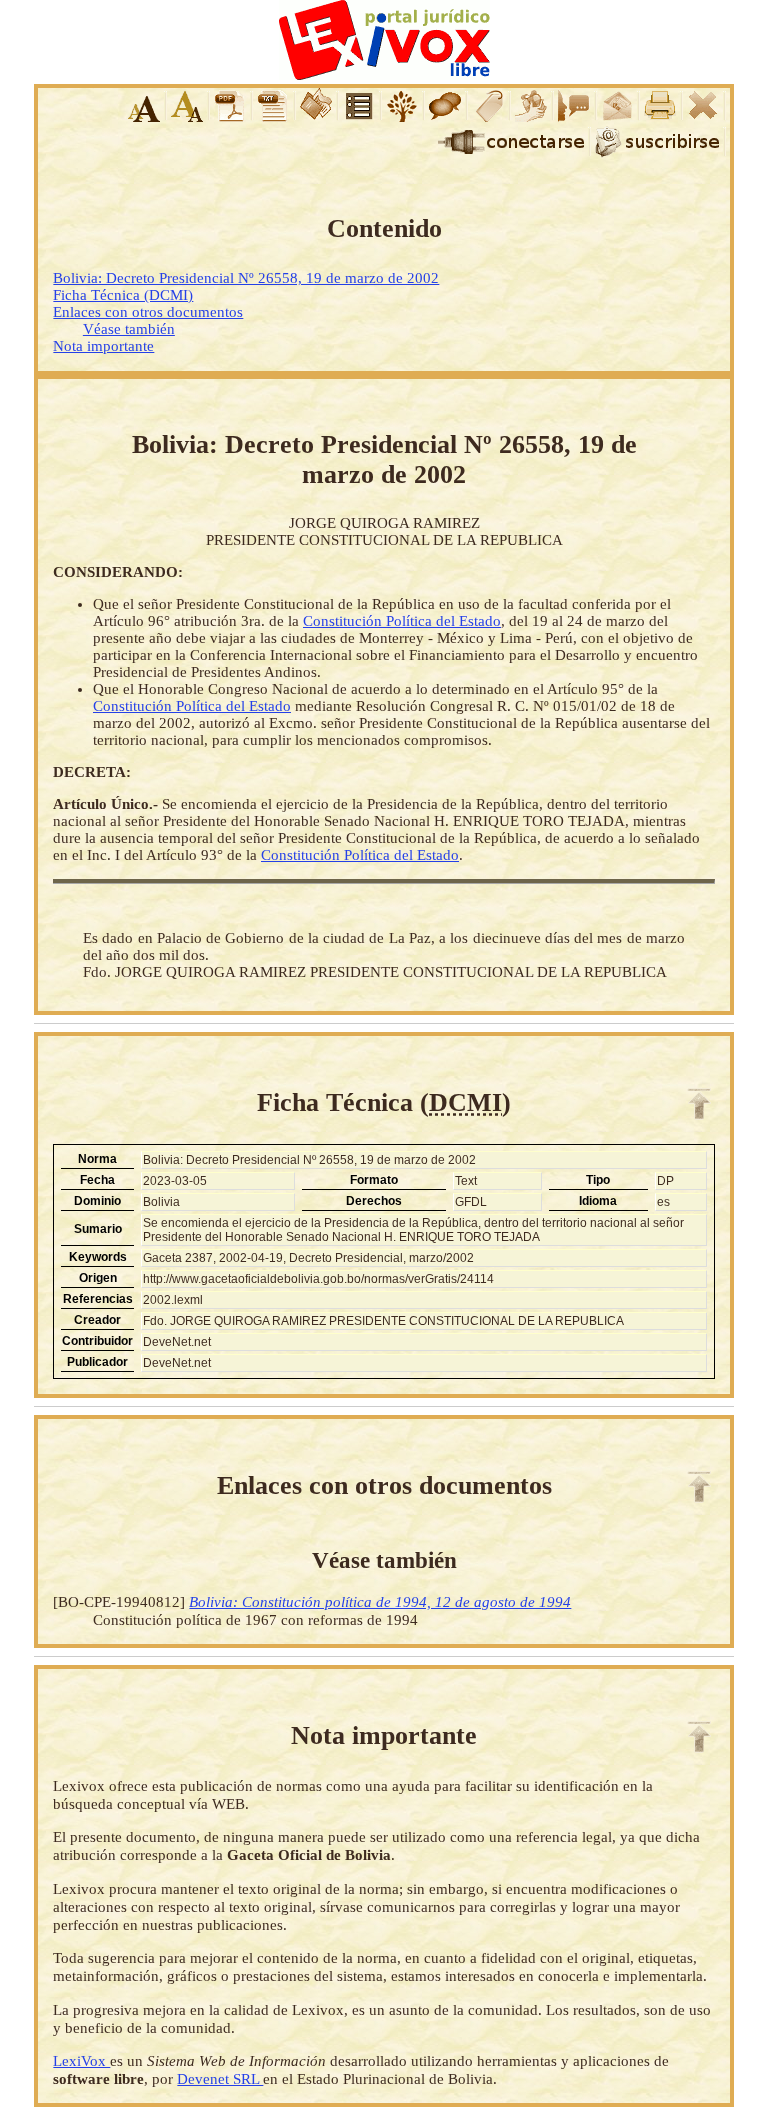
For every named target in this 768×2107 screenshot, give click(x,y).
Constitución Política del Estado (402, 621)
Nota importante (103, 346)
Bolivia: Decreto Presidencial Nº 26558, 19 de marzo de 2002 (246, 278)
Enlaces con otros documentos (148, 312)
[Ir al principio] (699, 1104)
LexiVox (81, 2060)
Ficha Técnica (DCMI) (123, 295)
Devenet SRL (220, 2078)
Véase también (129, 329)
